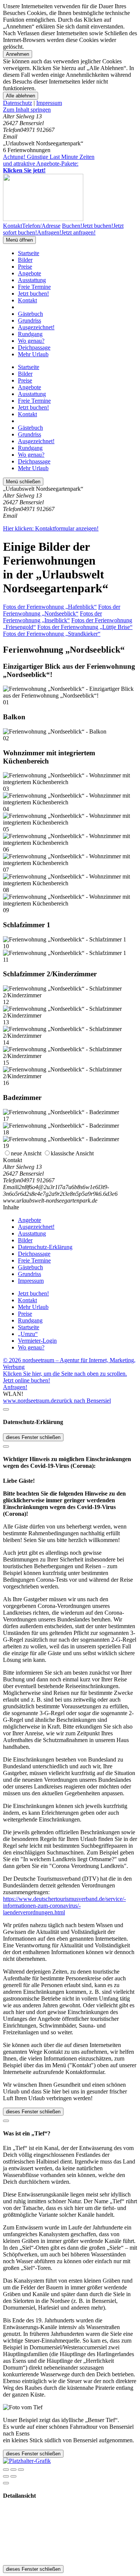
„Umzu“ (28, 1334)
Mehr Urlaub (33, 354)
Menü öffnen (19, 240)
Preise (25, 267)
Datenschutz (18, 103)
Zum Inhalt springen (27, 110)
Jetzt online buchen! (27, 1380)
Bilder (25, 260)
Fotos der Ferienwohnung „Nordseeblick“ (62, 610)
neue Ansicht (26, 1153)
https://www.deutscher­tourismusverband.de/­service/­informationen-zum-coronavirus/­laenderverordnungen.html (64, 1906)
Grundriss (29, 321)
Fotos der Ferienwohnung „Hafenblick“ (50, 607)
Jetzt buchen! (33, 294)
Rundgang (30, 334)
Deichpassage (34, 347)
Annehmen (18, 54)
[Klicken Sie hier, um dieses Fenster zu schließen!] (6, 1409)
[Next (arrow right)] (13, 2476)
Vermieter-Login (37, 1341)
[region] (70, 110)
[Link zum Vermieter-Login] (27, 2461)
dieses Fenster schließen (33, 1437)
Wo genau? (31, 341)
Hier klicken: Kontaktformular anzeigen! (51, 528)
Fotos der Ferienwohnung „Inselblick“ (52, 617)
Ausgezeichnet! (36, 327)
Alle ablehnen (21, 96)
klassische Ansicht (72, 1153)
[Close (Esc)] (6, 2470)
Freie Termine (34, 287)
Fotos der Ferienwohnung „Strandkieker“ (52, 634)
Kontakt (27, 300)
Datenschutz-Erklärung (45, 1247)
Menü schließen (23, 482)
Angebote (29, 273)
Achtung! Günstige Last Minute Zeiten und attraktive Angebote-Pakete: (49, 164)
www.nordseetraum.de (30, 1401)
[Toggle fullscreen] (13, 2470)
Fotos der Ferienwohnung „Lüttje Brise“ (85, 627)
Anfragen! (15, 1387)
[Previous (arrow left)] (6, 2476)
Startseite (29, 253)
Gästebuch (30, 314)
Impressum (49, 103)
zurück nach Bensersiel (84, 1401)
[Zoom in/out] (21, 2470)
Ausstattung (32, 280)
